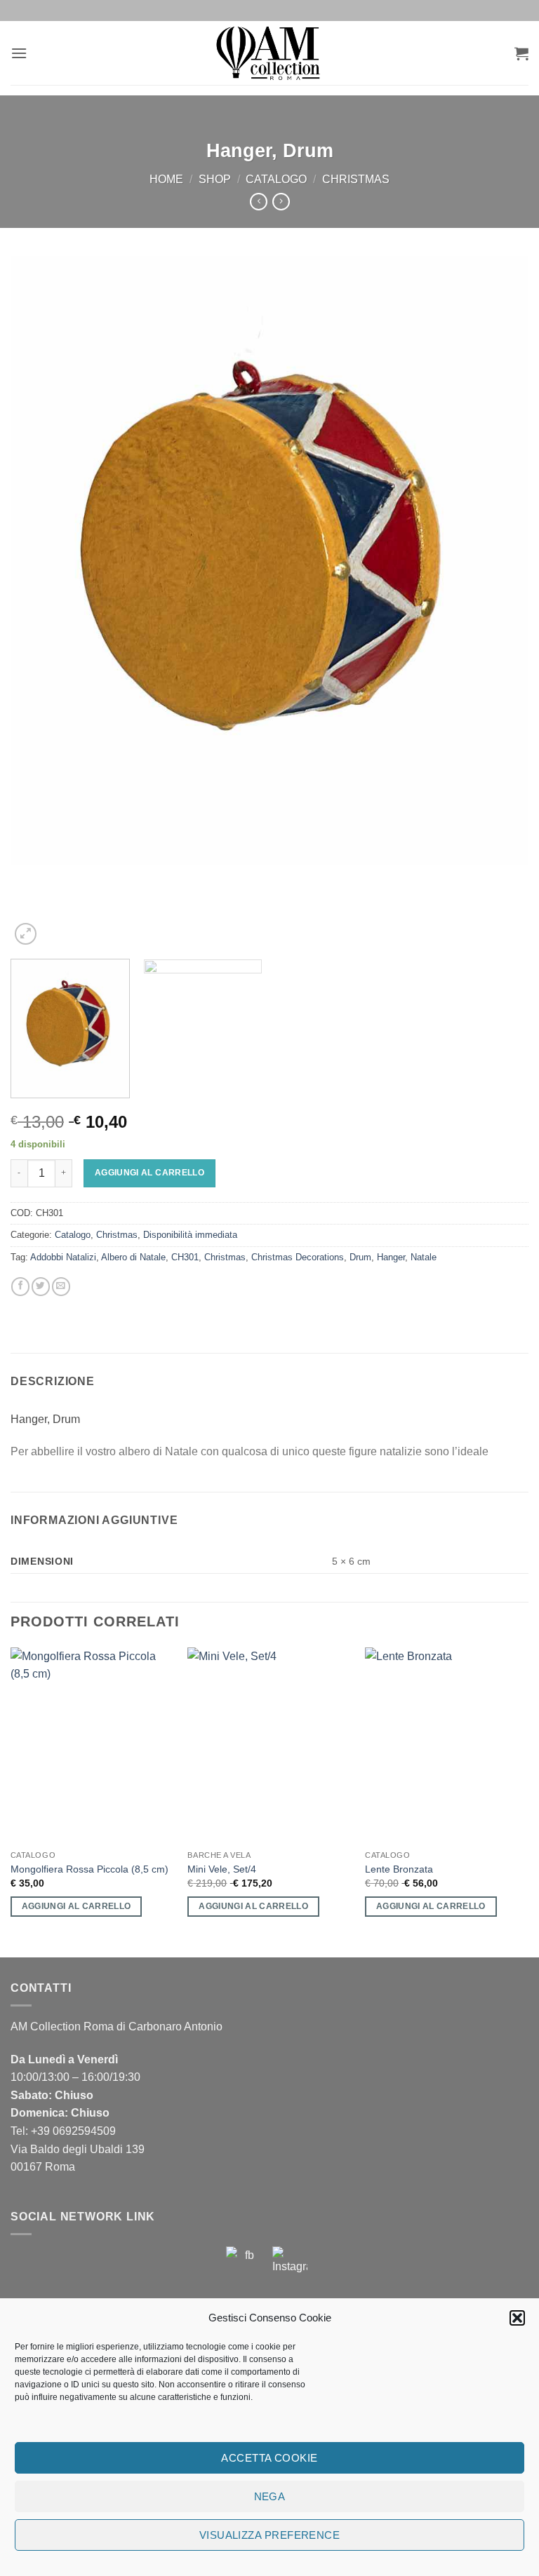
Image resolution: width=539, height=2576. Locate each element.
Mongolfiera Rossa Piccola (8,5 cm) (89, 1869)
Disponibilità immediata (190, 1235)
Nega (270, 2496)
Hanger (391, 1257)
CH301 (185, 1257)
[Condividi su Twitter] (41, 1287)
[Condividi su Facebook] (20, 1287)
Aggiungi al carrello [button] (76, 1906)
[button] (517, 2318)
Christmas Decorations (298, 1257)
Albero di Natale (133, 1257)
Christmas (356, 179)
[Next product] (259, 202)
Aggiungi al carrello (149, 1173)
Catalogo (276, 179)
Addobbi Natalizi (63, 1257)
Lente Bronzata (399, 1869)
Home (166, 179)
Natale (424, 1257)
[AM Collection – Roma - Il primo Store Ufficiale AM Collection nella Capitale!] (270, 53)
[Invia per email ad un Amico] (61, 1287)
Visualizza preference (269, 2535)
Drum (360, 1257)
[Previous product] (281, 202)
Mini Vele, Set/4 (222, 1869)
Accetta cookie (269, 2458)
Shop (215, 179)
